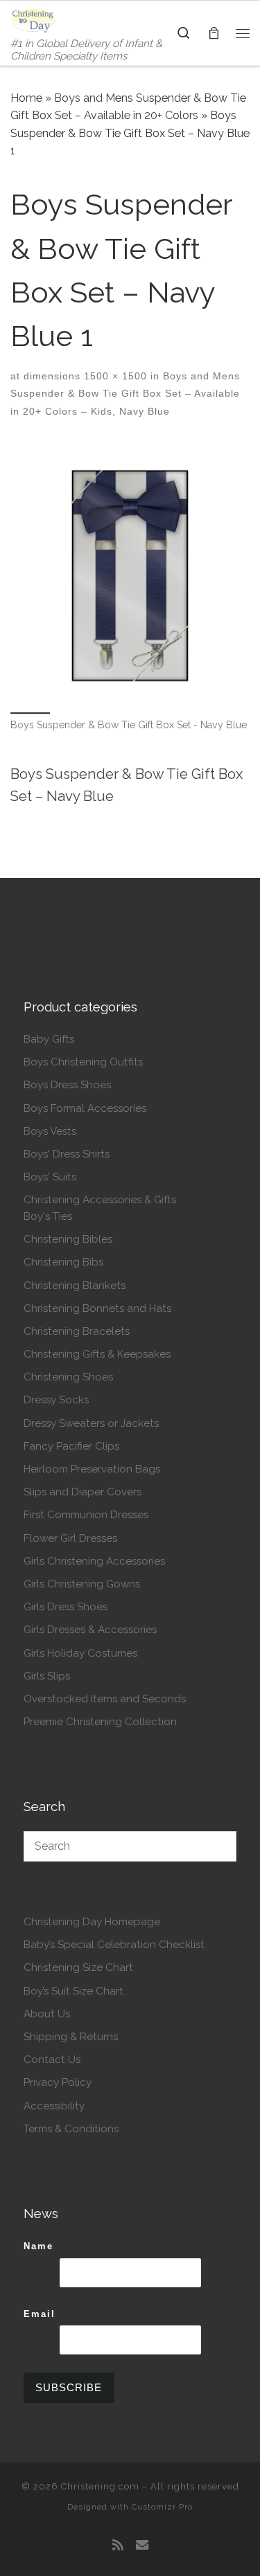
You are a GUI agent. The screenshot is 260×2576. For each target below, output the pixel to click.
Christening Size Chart (78, 1967)
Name (38, 2246)
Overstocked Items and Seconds (105, 1699)
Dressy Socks (56, 1400)
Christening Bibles (68, 1239)
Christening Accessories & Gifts (100, 1200)
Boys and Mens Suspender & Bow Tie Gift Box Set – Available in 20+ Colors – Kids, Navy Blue (125, 394)
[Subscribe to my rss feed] (118, 2546)
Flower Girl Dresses (70, 1538)
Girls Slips (47, 1676)
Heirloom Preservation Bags (92, 1469)
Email (40, 2314)
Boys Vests (50, 1131)
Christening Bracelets (77, 1331)
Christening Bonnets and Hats (97, 1308)
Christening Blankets (75, 1286)
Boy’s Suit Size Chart (73, 1991)
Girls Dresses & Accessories (90, 1630)
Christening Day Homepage (92, 1922)
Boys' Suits (50, 1177)
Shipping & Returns (71, 2037)
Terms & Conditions (71, 2129)
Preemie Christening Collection (100, 1722)
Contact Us (52, 2060)
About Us (47, 2014)
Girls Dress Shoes (66, 1607)
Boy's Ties (48, 1216)
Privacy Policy (58, 2082)
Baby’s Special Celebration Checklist (114, 1945)
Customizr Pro (162, 2507)
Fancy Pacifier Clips (71, 1446)
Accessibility (54, 2106)
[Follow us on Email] (142, 2546)
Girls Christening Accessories (94, 1561)
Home (26, 98)
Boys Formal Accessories (85, 1108)
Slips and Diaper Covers (83, 1492)
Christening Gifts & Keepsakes (97, 1354)
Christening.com (100, 2486)
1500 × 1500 (114, 376)
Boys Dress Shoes (67, 1085)
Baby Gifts (49, 1039)
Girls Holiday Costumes (80, 1653)
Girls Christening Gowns (82, 1584)
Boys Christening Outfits (83, 1062)
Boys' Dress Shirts (67, 1154)
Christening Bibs (63, 1262)
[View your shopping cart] (214, 33)
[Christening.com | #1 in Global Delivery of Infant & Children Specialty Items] (33, 19)
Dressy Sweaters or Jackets (91, 1423)
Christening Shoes (68, 1377)
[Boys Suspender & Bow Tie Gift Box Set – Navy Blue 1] (130, 576)
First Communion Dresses (86, 1515)
